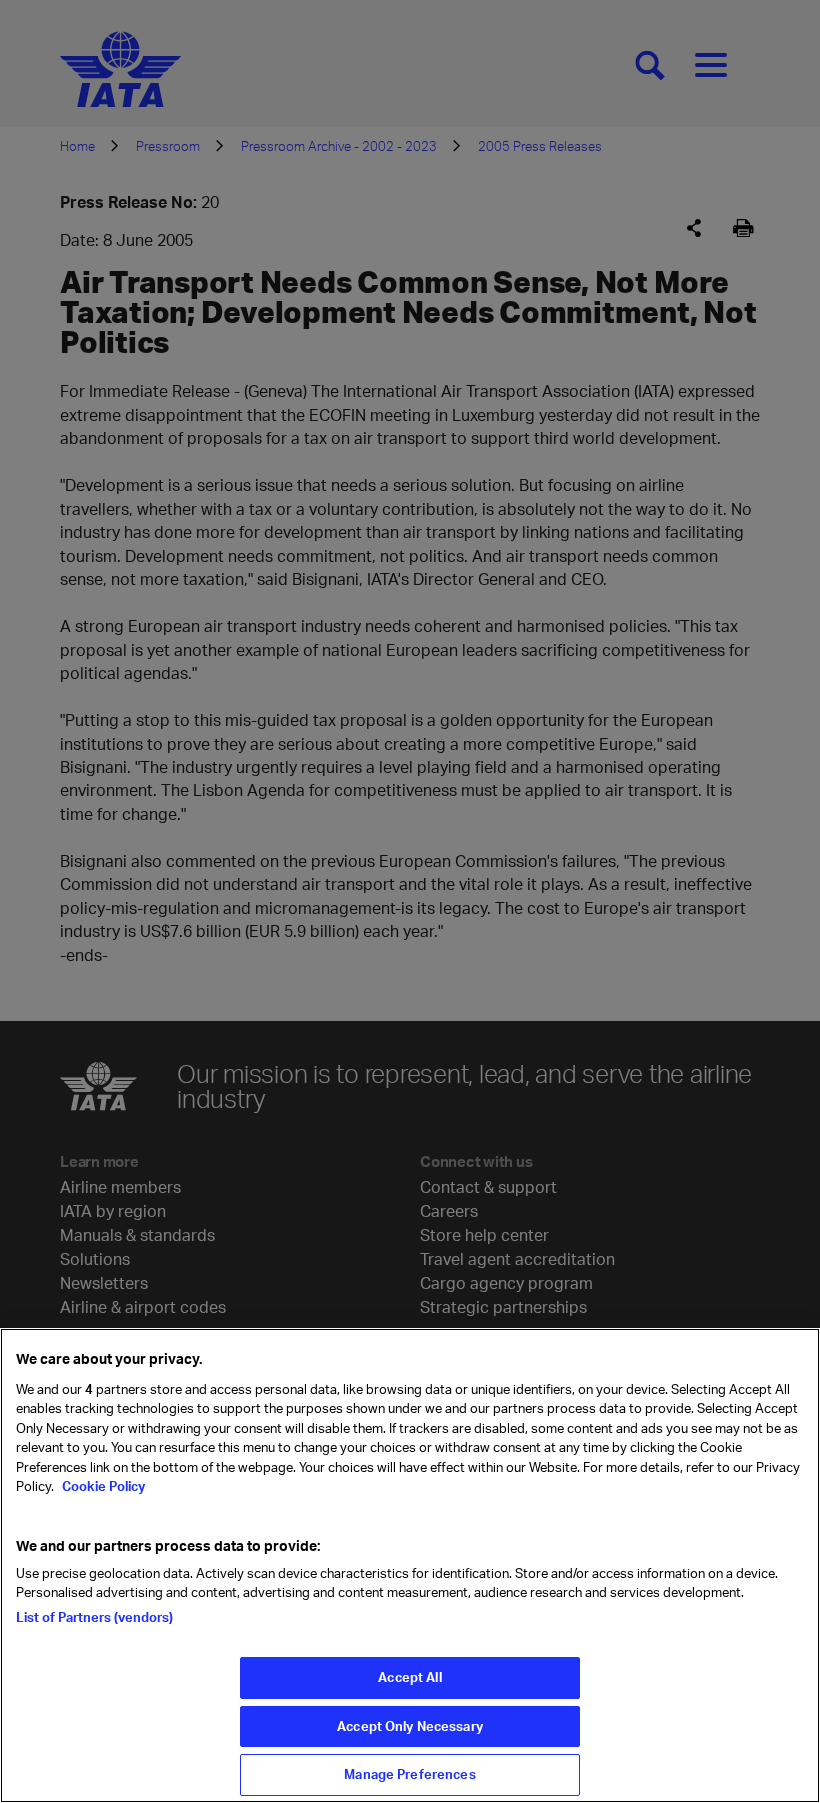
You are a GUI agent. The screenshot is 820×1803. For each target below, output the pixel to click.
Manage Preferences (409, 1774)
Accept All (409, 1677)
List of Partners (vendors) (94, 1617)
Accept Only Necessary (410, 1726)
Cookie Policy (102, 1486)
